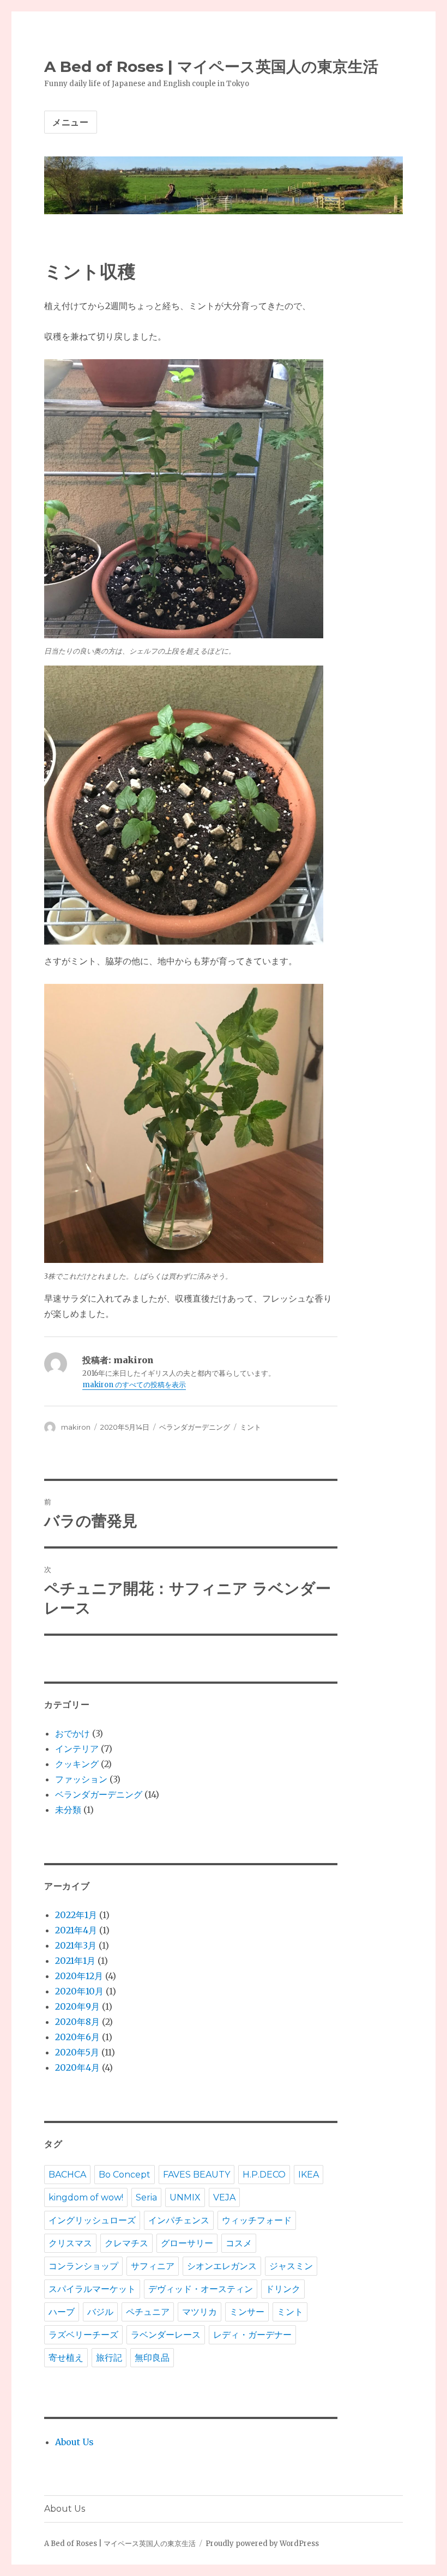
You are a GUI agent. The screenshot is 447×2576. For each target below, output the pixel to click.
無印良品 (152, 2358)
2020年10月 (79, 1991)
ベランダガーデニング (195, 1427)
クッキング (77, 1764)
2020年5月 (77, 2052)
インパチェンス (179, 2220)
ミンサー (247, 2312)
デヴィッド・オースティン (201, 2289)
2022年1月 (76, 1915)
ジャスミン (291, 2266)
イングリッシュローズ (92, 2220)
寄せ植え (66, 2358)
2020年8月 (77, 2022)
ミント (250, 1427)
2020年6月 (77, 2037)
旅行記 (109, 2358)
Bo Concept (125, 2175)
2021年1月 (75, 1961)
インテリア (77, 1749)
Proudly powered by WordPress (262, 2544)
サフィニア (153, 2266)
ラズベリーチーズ (83, 2335)
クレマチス (126, 2243)
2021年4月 (76, 1930)
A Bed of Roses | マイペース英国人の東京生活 (211, 66)
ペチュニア (148, 2312)
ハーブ (62, 2312)
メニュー (71, 122)
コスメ (239, 2243)
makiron (76, 1427)
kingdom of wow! (86, 2197)
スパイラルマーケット (92, 2289)
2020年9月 (77, 2006)
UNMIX (185, 2197)
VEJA (224, 2197)
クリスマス (70, 2243)
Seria (146, 2197)
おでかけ (73, 1733)
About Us (74, 2442)
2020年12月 (79, 1976)
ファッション (81, 1779)
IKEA (309, 2175)
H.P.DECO (264, 2175)
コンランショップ (83, 2266)
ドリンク (283, 2289)
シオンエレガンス (222, 2266)
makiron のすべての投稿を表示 (134, 1385)
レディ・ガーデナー (252, 2335)
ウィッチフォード (257, 2220)
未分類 (68, 1810)
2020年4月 (77, 2067)
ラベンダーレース (166, 2335)
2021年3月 (76, 1945)
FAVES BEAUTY (197, 2175)
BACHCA (67, 2175)
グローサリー (187, 2243)
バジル (100, 2312)
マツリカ (200, 2312)
